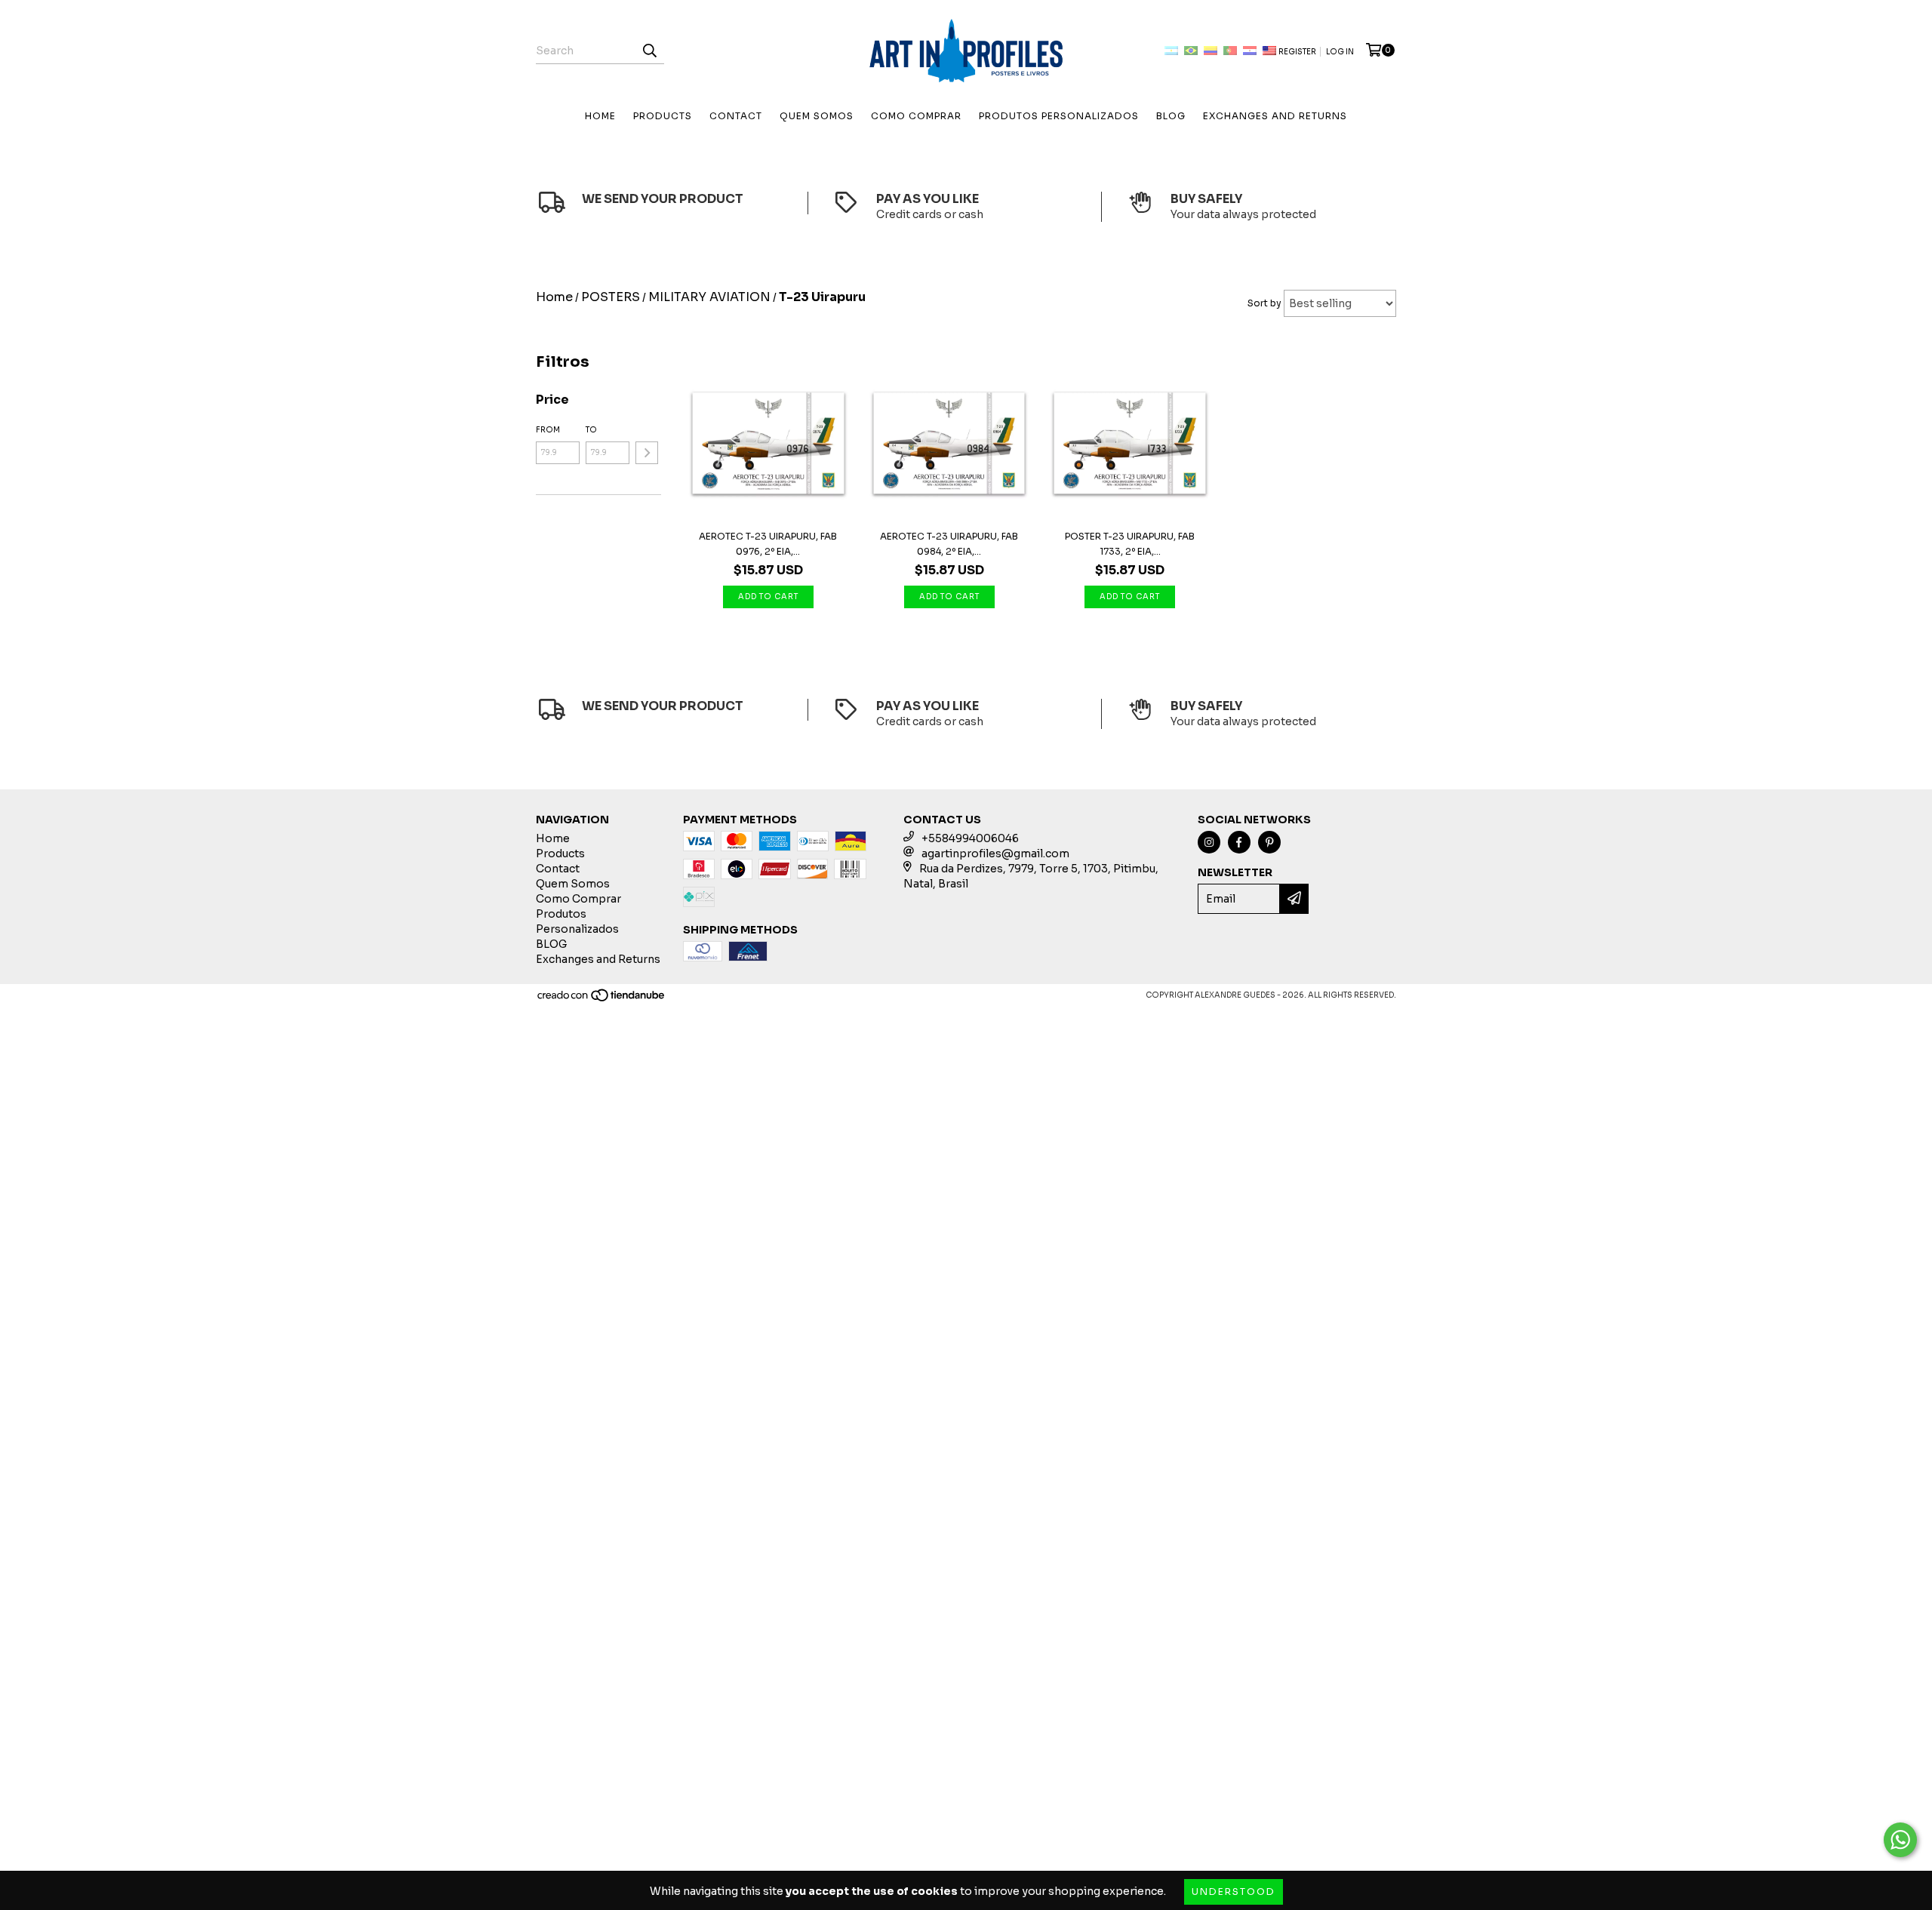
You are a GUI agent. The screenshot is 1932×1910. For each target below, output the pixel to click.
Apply (647, 453)
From (548, 430)
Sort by (1264, 303)
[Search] (649, 51)
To (591, 430)
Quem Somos (817, 116)
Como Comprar (916, 116)
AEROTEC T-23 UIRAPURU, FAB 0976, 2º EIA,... (768, 544)
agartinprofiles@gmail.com (995, 854)
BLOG (1171, 116)
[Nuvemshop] (602, 1000)
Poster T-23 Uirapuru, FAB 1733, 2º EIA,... (1130, 544)
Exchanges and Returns (1275, 116)
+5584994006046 (970, 838)
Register (1297, 52)
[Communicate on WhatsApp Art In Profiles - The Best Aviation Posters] (1900, 1840)
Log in (1340, 52)
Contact (736, 116)
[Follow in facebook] (1239, 842)
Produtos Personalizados (1059, 116)
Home (600, 116)
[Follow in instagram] (1209, 842)
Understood (1234, 1892)
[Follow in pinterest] (1269, 842)
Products (663, 116)
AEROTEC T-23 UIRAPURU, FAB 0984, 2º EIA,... (949, 544)
